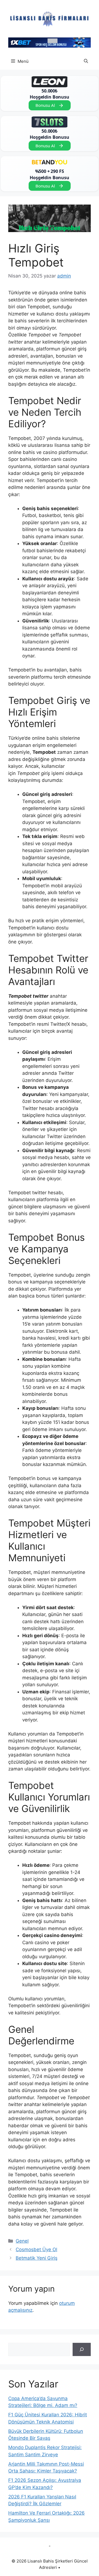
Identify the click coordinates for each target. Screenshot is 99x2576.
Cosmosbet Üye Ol (36, 2249)
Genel (22, 2241)
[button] (86, 61)
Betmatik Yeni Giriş (37, 2258)
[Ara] (82, 2349)
